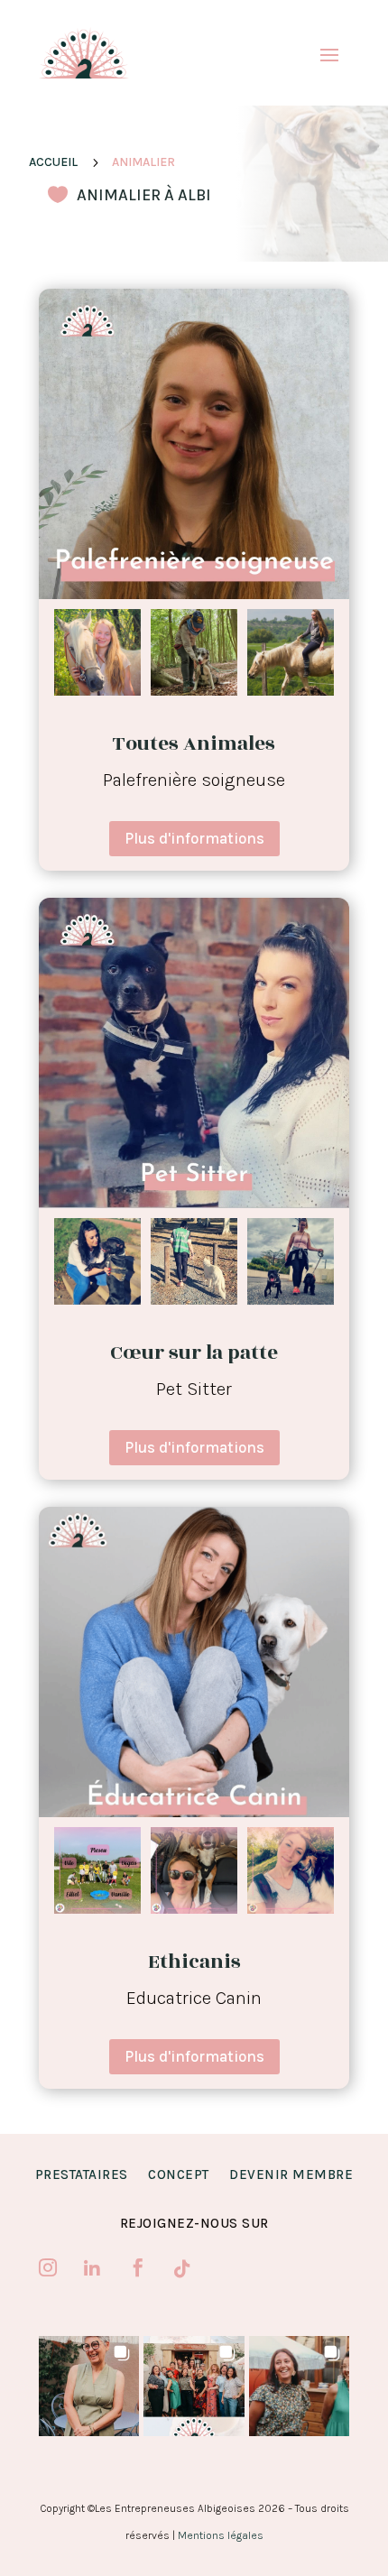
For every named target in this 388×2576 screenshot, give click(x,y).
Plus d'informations (194, 838)
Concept (179, 2174)
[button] (89, 2386)
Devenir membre (291, 2174)
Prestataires (82, 2174)
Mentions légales (221, 2535)
